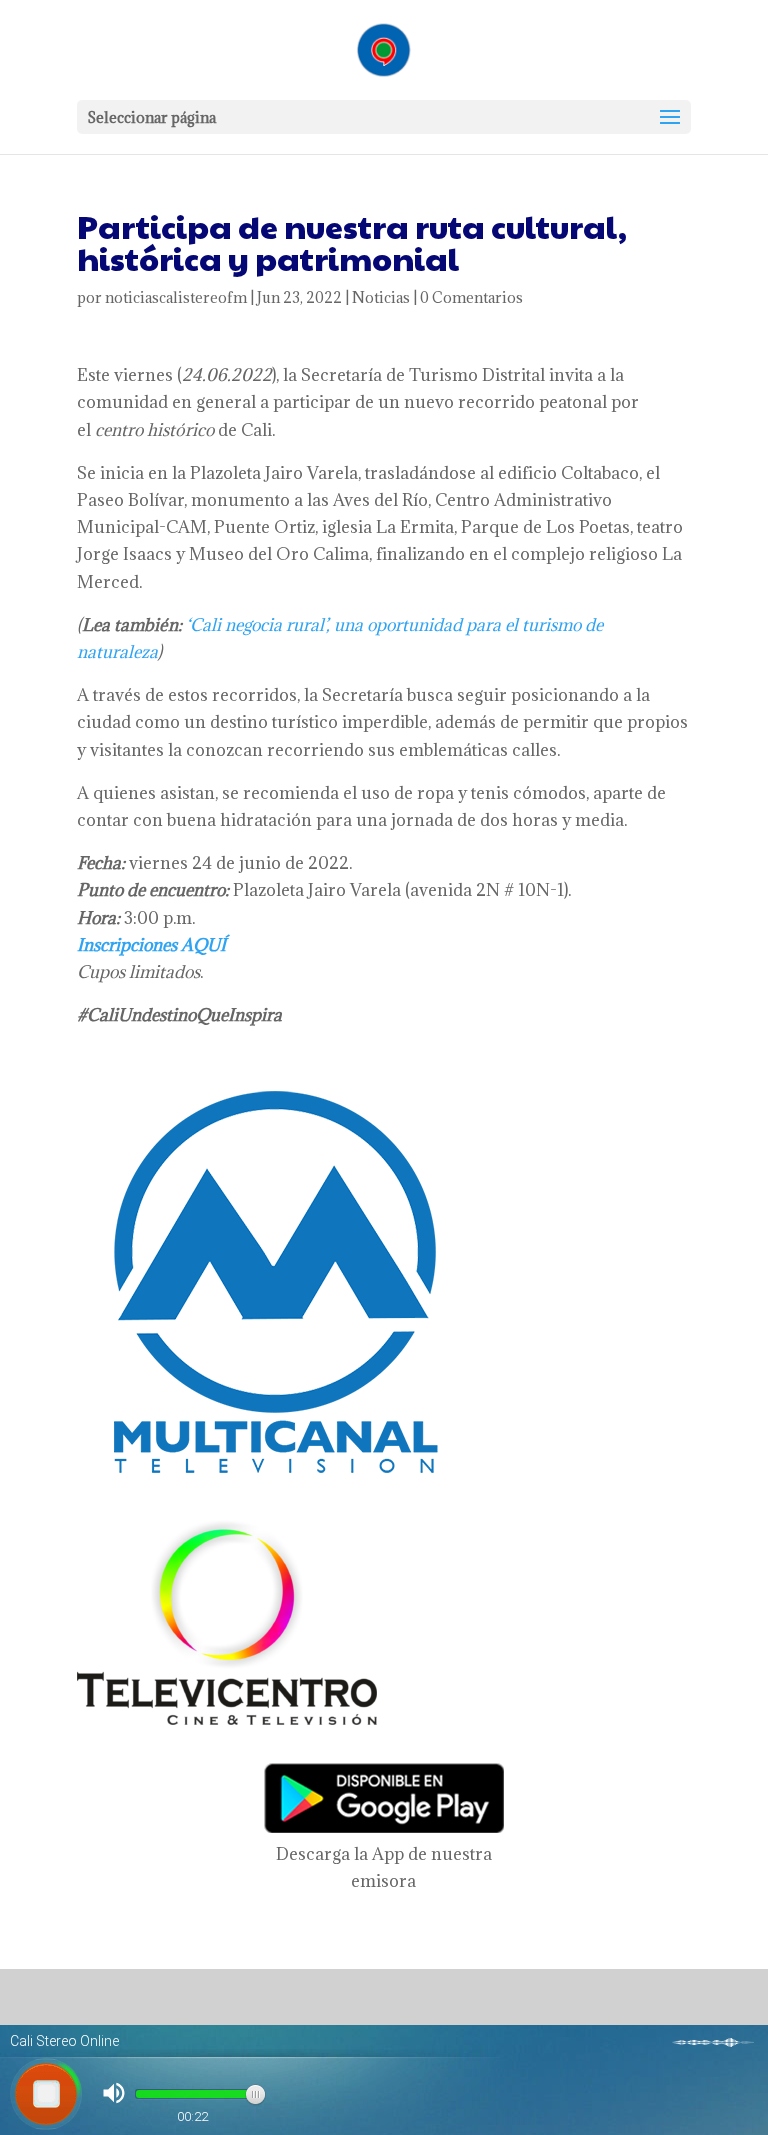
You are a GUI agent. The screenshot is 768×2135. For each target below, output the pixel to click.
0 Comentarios (471, 297)
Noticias (381, 297)
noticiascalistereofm (176, 297)
